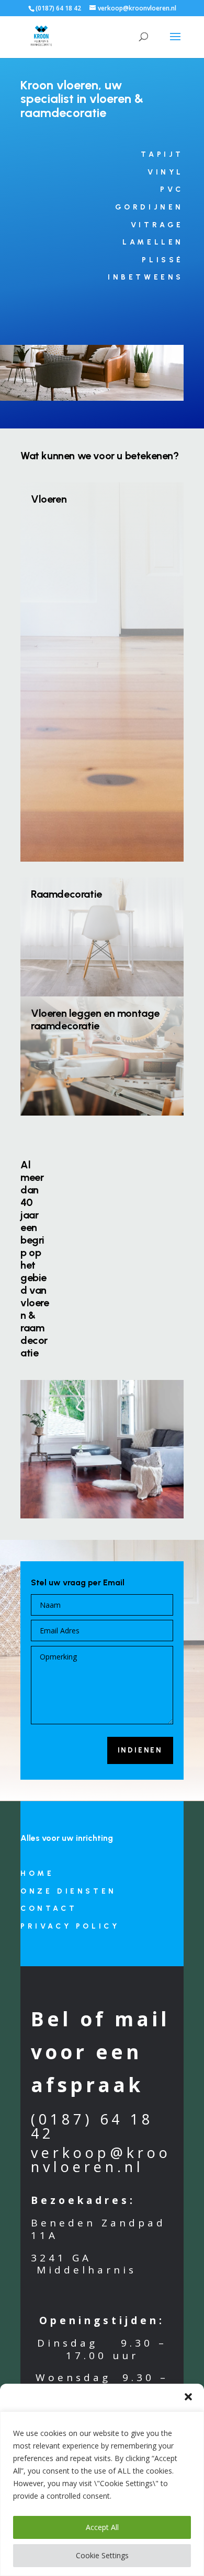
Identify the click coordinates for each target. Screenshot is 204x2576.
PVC (172, 189)
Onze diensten (69, 1891)
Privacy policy (70, 1926)
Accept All (102, 2527)
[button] (188, 2397)
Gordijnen (149, 207)
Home (37, 1873)
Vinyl (166, 172)
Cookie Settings (102, 2555)
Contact (49, 1908)
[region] (102, 2494)
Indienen (140, 1750)
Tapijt (162, 154)
